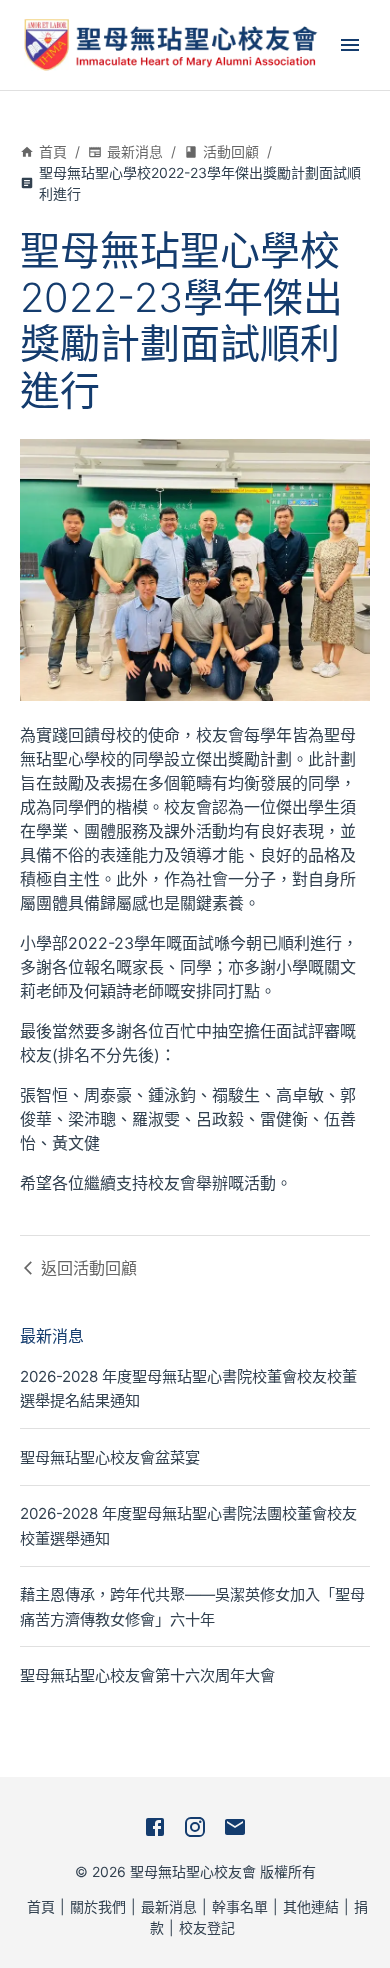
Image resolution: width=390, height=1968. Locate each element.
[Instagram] (195, 1827)
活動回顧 (231, 151)
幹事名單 (240, 1906)
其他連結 (311, 1906)
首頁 (53, 151)
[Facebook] (155, 1827)
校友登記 (207, 1927)
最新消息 (135, 151)
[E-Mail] (235, 1827)
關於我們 (98, 1906)
